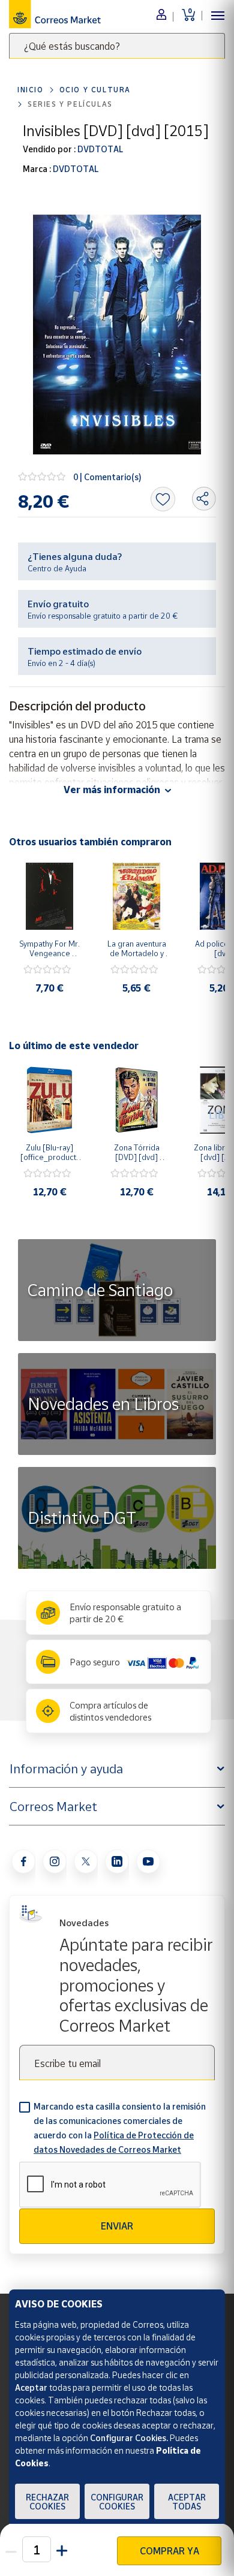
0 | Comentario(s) (107, 477)
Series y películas (70, 104)
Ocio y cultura (95, 90)
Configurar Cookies (117, 2502)
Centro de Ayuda (57, 568)
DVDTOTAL (99, 149)
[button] (62, 2549)
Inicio (31, 90)
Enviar (117, 2226)
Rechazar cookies (47, 2502)
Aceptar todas (187, 2502)
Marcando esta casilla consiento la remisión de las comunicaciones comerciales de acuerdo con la (120, 2128)
